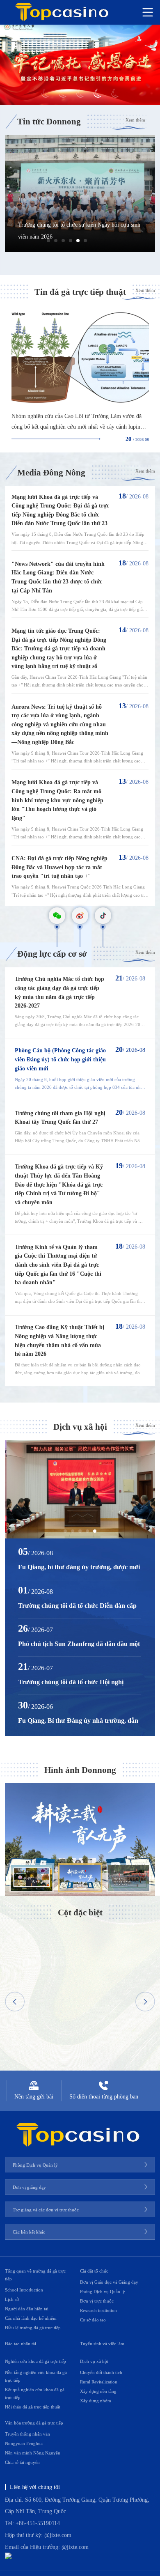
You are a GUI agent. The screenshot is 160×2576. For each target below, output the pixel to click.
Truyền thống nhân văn (27, 2434)
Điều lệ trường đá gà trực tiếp (33, 2328)
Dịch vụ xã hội (94, 2361)
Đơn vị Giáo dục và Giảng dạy (109, 2282)
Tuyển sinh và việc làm (102, 2344)
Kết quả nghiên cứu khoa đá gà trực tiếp (35, 2393)
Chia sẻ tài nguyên (22, 2462)
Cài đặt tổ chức (94, 2271)
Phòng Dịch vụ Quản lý (103, 2291)
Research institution (98, 2310)
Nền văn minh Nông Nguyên (33, 2453)
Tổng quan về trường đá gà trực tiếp (35, 2275)
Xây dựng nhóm (96, 2401)
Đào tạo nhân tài (21, 2344)
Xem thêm (135, 120)
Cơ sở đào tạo (93, 2320)
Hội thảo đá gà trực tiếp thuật (33, 2407)
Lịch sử (12, 2299)
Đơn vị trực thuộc (97, 2301)
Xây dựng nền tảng (98, 2391)
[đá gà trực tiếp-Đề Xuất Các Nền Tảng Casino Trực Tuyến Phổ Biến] (80, 65)
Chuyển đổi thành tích (101, 2372)
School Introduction (24, 2290)
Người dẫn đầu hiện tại (27, 2309)
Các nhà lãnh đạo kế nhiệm (31, 2318)
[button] (48, 241)
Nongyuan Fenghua (24, 2443)
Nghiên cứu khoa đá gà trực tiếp (35, 2361)
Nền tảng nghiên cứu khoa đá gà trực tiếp (36, 2376)
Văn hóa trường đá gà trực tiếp (34, 2423)
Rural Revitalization (99, 2382)
